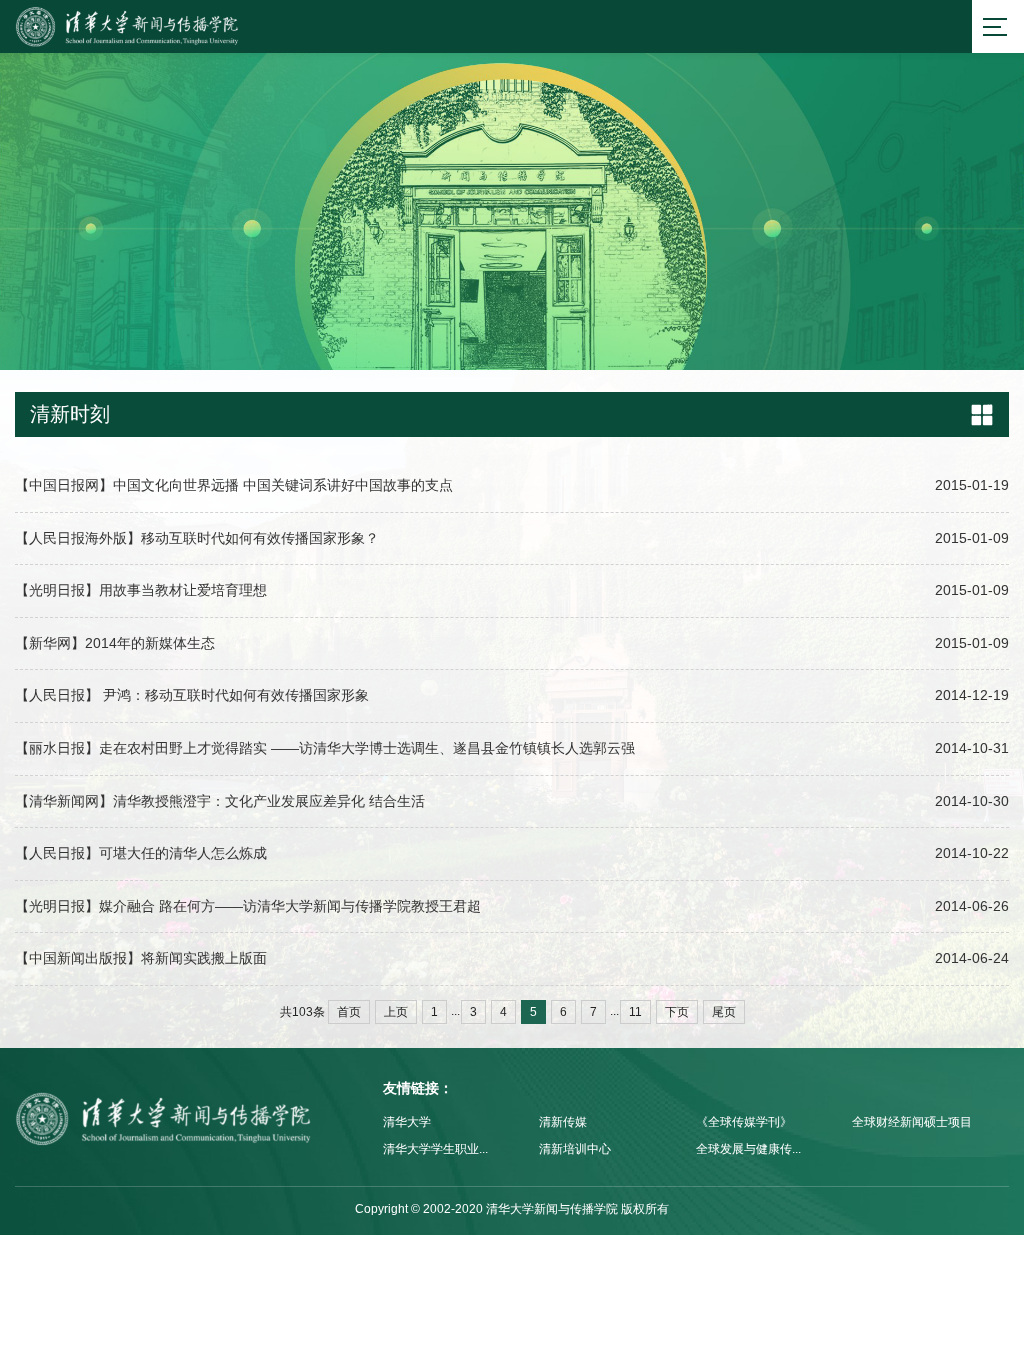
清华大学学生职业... (435, 1149)
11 (635, 1012)
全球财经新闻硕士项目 (912, 1122)
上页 (396, 1012)
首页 (349, 1012)
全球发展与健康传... (748, 1149)
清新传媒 (563, 1122)
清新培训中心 (575, 1149)
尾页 (724, 1012)
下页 (677, 1012)
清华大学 (407, 1122)
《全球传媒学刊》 (744, 1122)
